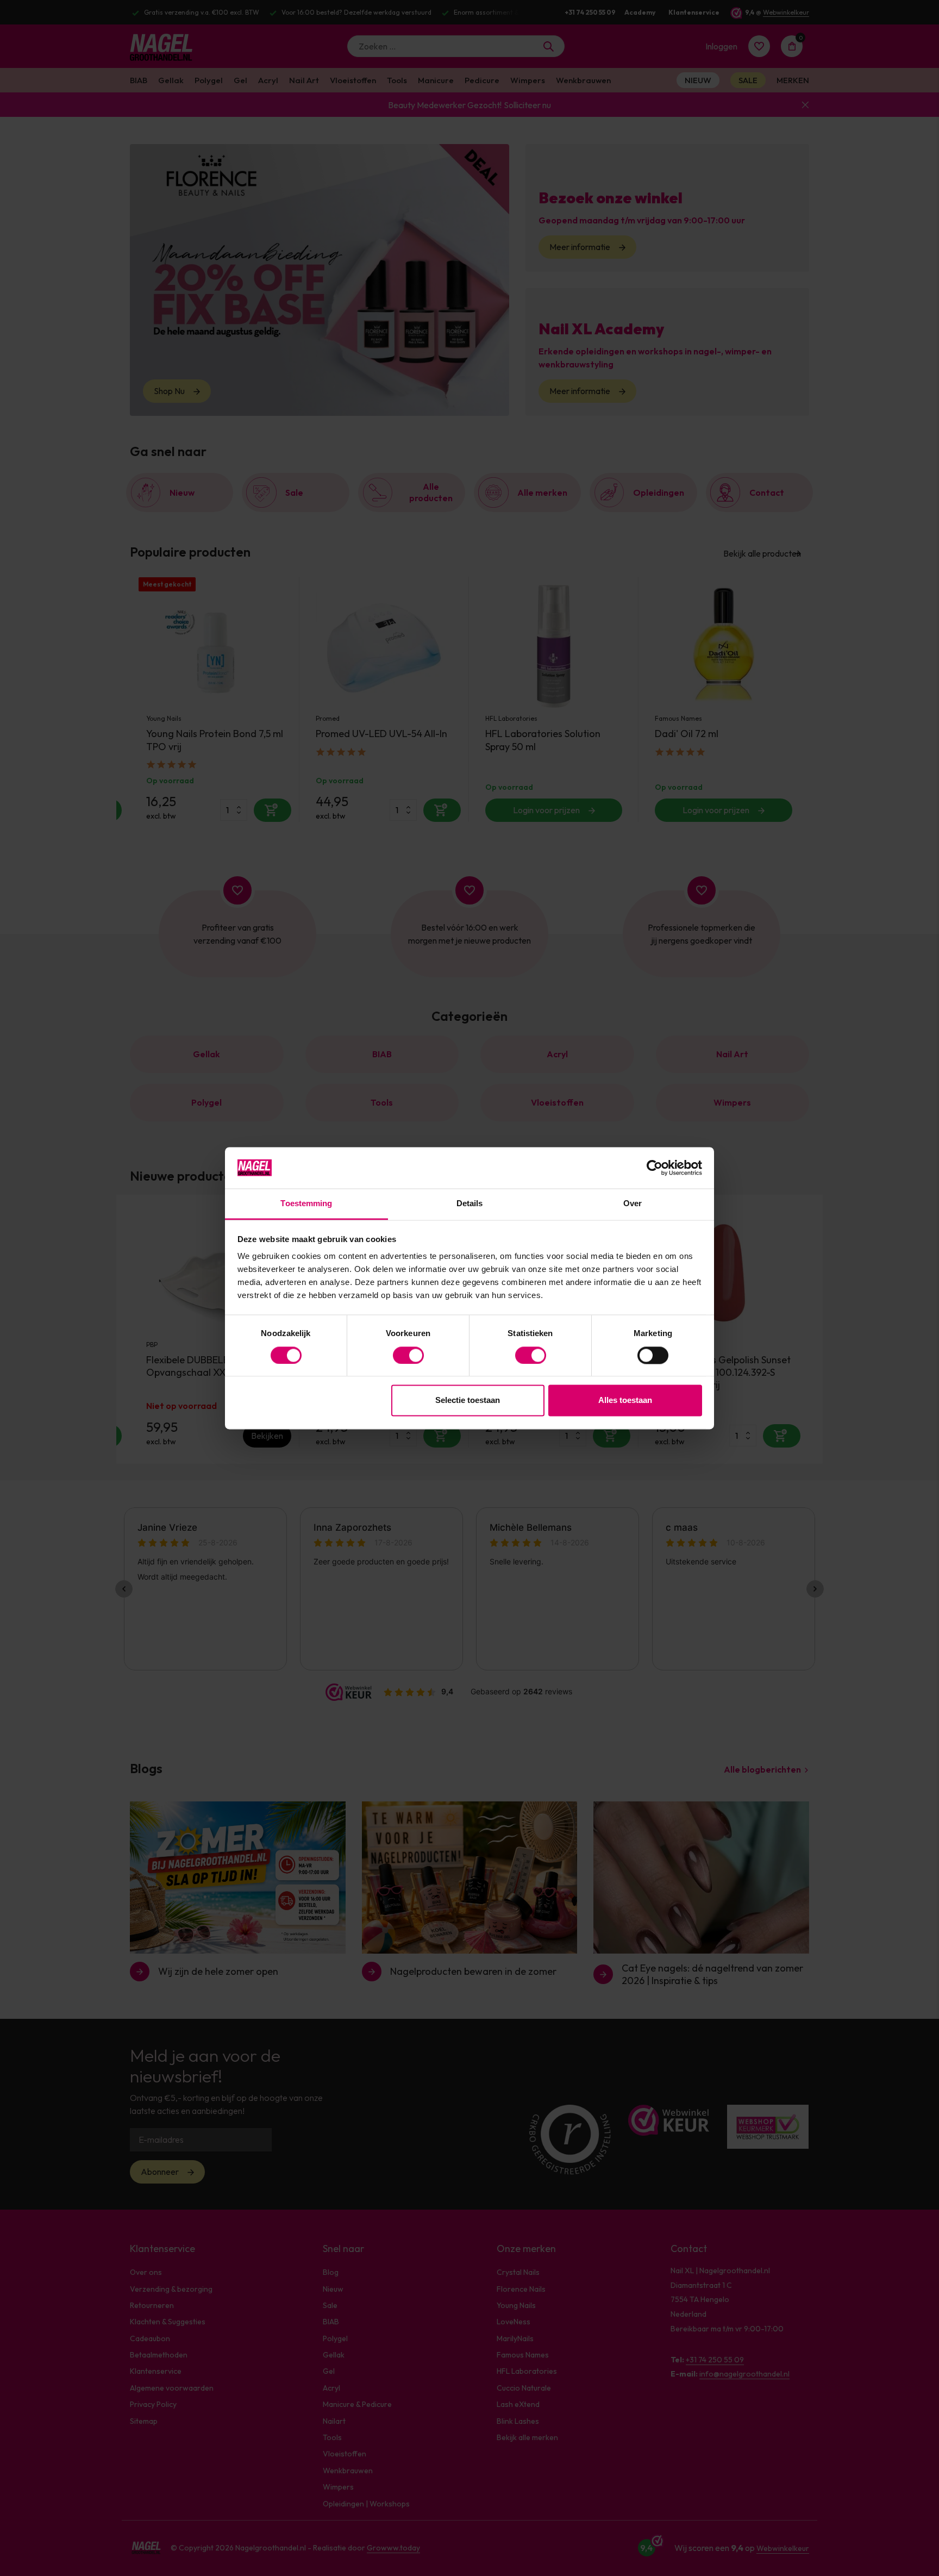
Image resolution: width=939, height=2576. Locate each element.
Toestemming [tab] (306, 1204)
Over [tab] (633, 1204)
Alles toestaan (625, 1401)
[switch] (408, 1355)
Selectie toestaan (468, 1401)
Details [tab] (470, 1204)
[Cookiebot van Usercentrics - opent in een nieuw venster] (655, 1168)
